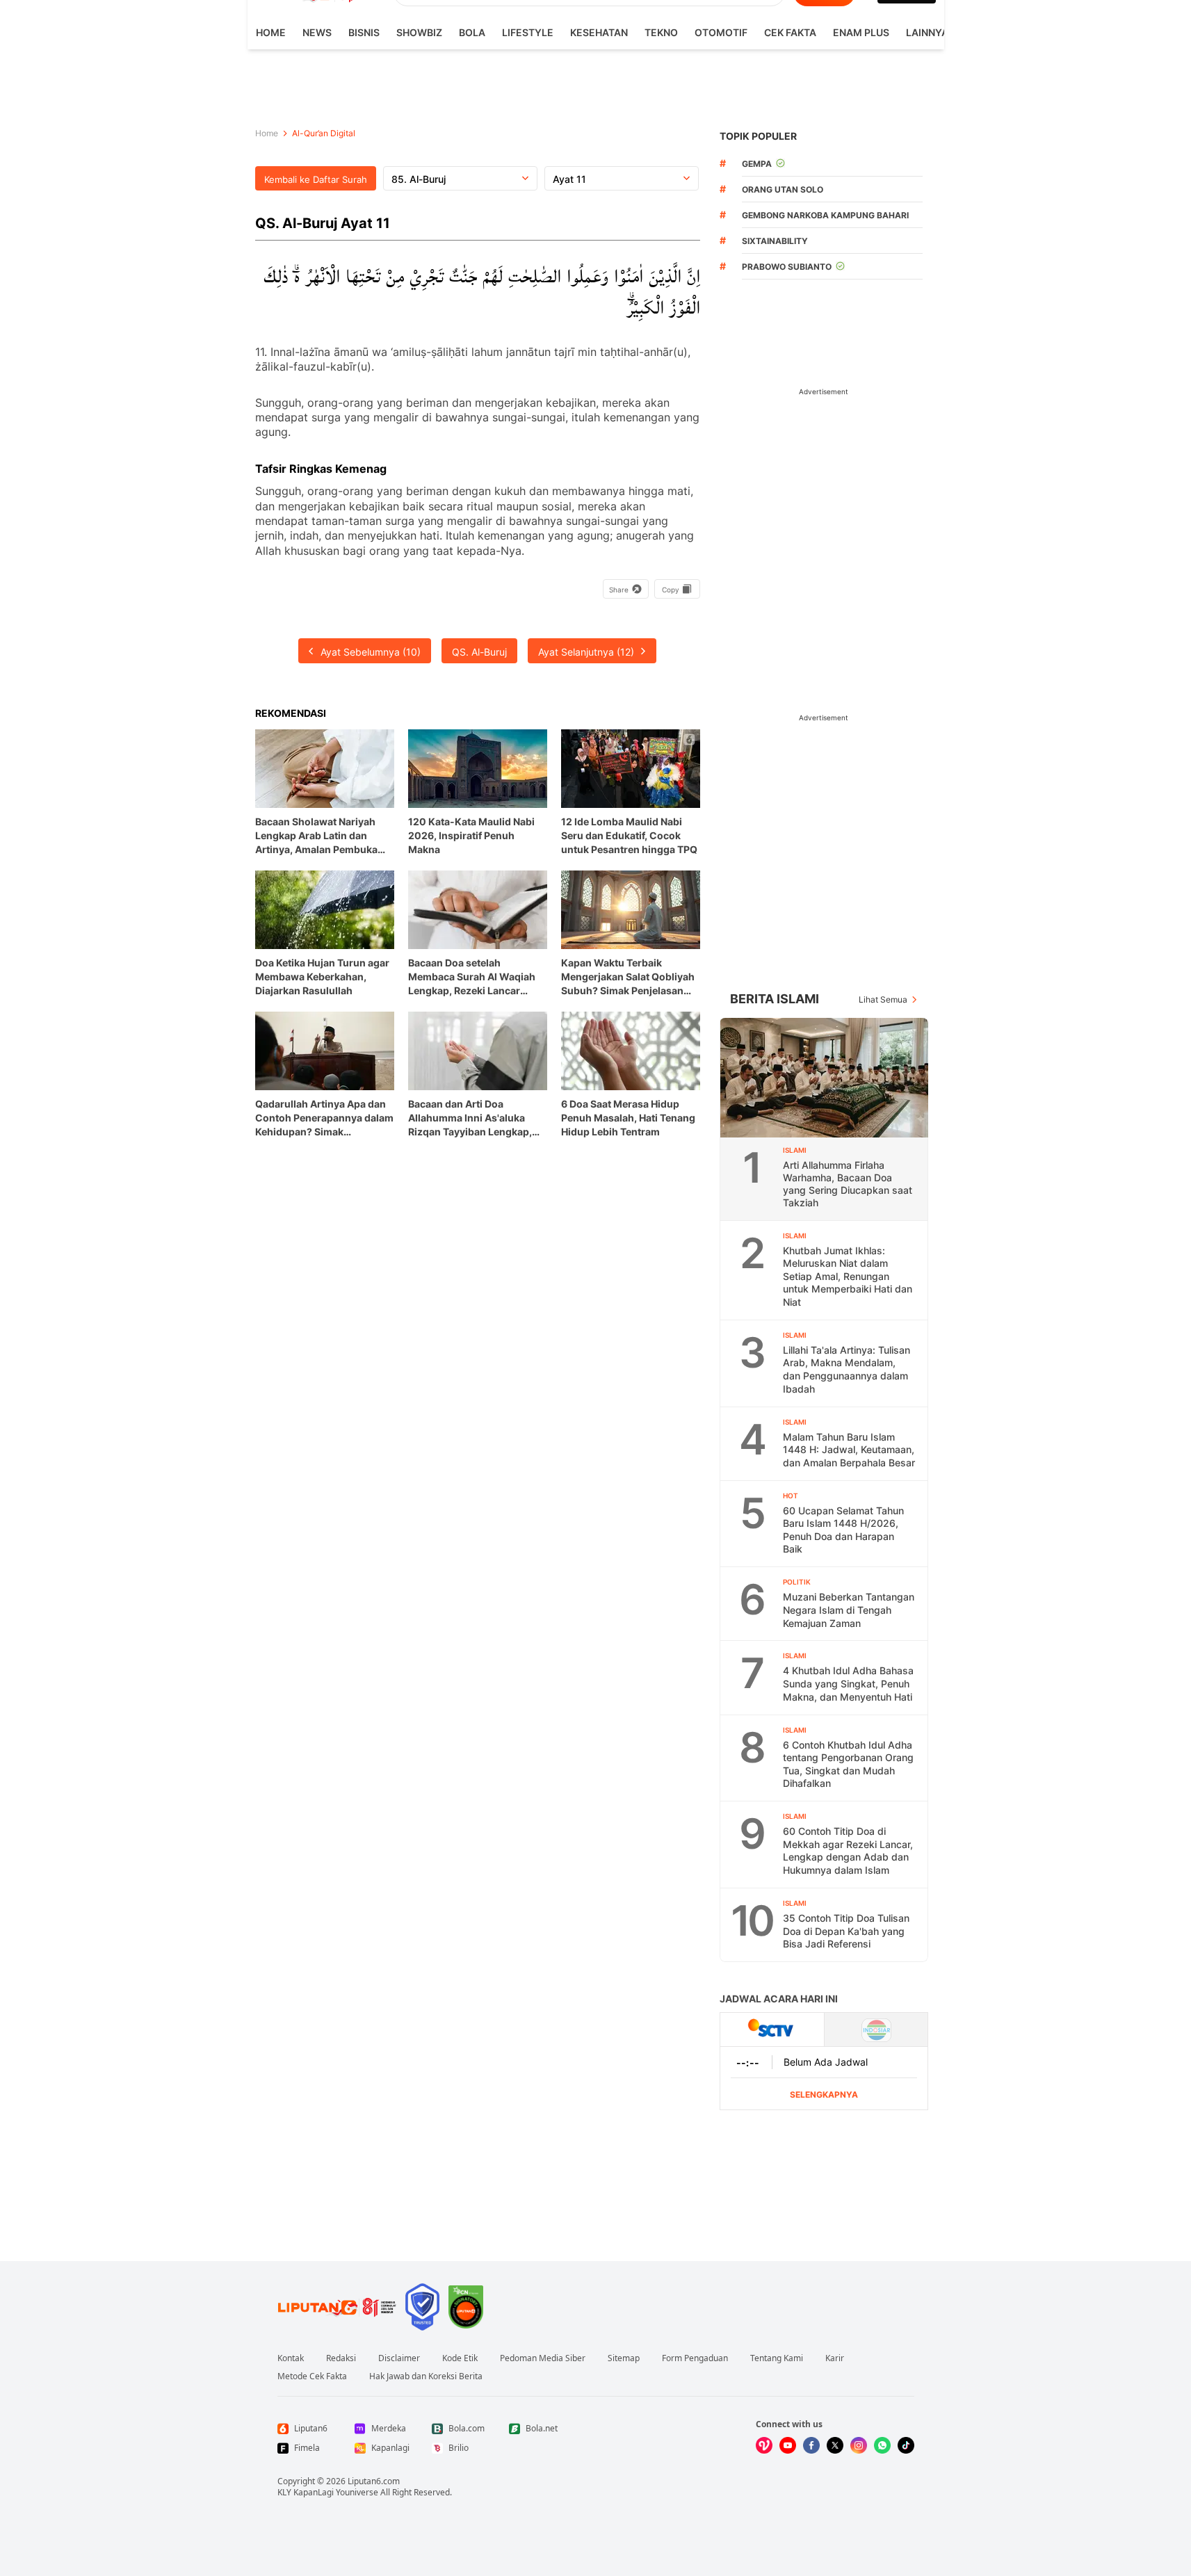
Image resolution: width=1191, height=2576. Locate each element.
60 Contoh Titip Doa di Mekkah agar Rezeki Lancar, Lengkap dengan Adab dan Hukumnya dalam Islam (848, 1850)
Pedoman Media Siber (543, 2358)
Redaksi (341, 2358)
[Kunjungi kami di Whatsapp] (882, 2445)
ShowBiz (419, 32)
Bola (472, 32)
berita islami (775, 999)
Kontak (291, 2358)
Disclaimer (399, 2358)
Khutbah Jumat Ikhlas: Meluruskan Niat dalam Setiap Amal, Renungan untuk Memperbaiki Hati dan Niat (848, 1276)
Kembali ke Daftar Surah (316, 179)
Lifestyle (528, 32)
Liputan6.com (374, 2481)
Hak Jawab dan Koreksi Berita (426, 2376)
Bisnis (364, 32)
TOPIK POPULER (758, 136)
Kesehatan (599, 32)
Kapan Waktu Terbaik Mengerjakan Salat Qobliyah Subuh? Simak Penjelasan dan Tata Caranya (628, 977)
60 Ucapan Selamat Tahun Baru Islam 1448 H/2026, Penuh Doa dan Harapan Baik (843, 1530)
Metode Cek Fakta (312, 2376)
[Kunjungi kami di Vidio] (764, 2445)
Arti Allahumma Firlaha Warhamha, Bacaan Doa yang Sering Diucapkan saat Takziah (848, 1184)
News (317, 32)
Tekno (661, 32)
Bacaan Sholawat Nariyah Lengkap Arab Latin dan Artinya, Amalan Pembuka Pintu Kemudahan (316, 836)
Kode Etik (460, 2358)
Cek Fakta (790, 32)
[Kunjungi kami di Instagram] (859, 2445)
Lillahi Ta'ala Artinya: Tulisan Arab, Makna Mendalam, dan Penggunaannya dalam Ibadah (846, 1369)
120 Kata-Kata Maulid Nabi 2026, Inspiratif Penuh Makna (471, 835)
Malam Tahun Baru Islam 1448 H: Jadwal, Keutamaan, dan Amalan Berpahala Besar (849, 1450)
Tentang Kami (777, 2358)
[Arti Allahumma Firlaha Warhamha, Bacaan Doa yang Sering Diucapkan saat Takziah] (825, 1078)
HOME (271, 32)
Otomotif (721, 32)
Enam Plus (861, 32)
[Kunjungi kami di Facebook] (811, 2445)
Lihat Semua (883, 999)
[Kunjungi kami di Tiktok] (906, 2445)
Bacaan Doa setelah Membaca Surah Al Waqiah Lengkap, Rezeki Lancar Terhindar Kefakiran (472, 977)
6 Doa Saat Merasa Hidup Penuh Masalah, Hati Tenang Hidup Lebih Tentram (628, 1118)
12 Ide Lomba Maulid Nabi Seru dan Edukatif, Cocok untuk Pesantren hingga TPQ (629, 835)
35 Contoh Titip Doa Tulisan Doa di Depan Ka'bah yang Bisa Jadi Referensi (846, 1931)
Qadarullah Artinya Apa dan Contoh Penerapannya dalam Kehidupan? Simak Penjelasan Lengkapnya (324, 1118)
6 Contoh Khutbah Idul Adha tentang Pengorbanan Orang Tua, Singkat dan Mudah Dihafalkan (848, 1764)
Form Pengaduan (695, 2358)
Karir (835, 2358)
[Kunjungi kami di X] (835, 2445)
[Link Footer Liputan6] (337, 2307)
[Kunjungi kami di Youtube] (788, 2445)
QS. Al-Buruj (479, 652)
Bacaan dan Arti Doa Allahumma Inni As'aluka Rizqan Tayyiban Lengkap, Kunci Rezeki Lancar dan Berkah (470, 1118)
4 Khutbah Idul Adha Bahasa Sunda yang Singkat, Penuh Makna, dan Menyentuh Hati (848, 1683)
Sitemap (624, 2358)
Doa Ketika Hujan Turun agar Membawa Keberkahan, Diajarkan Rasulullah (322, 977)
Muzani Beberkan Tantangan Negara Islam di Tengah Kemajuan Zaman (849, 1610)
